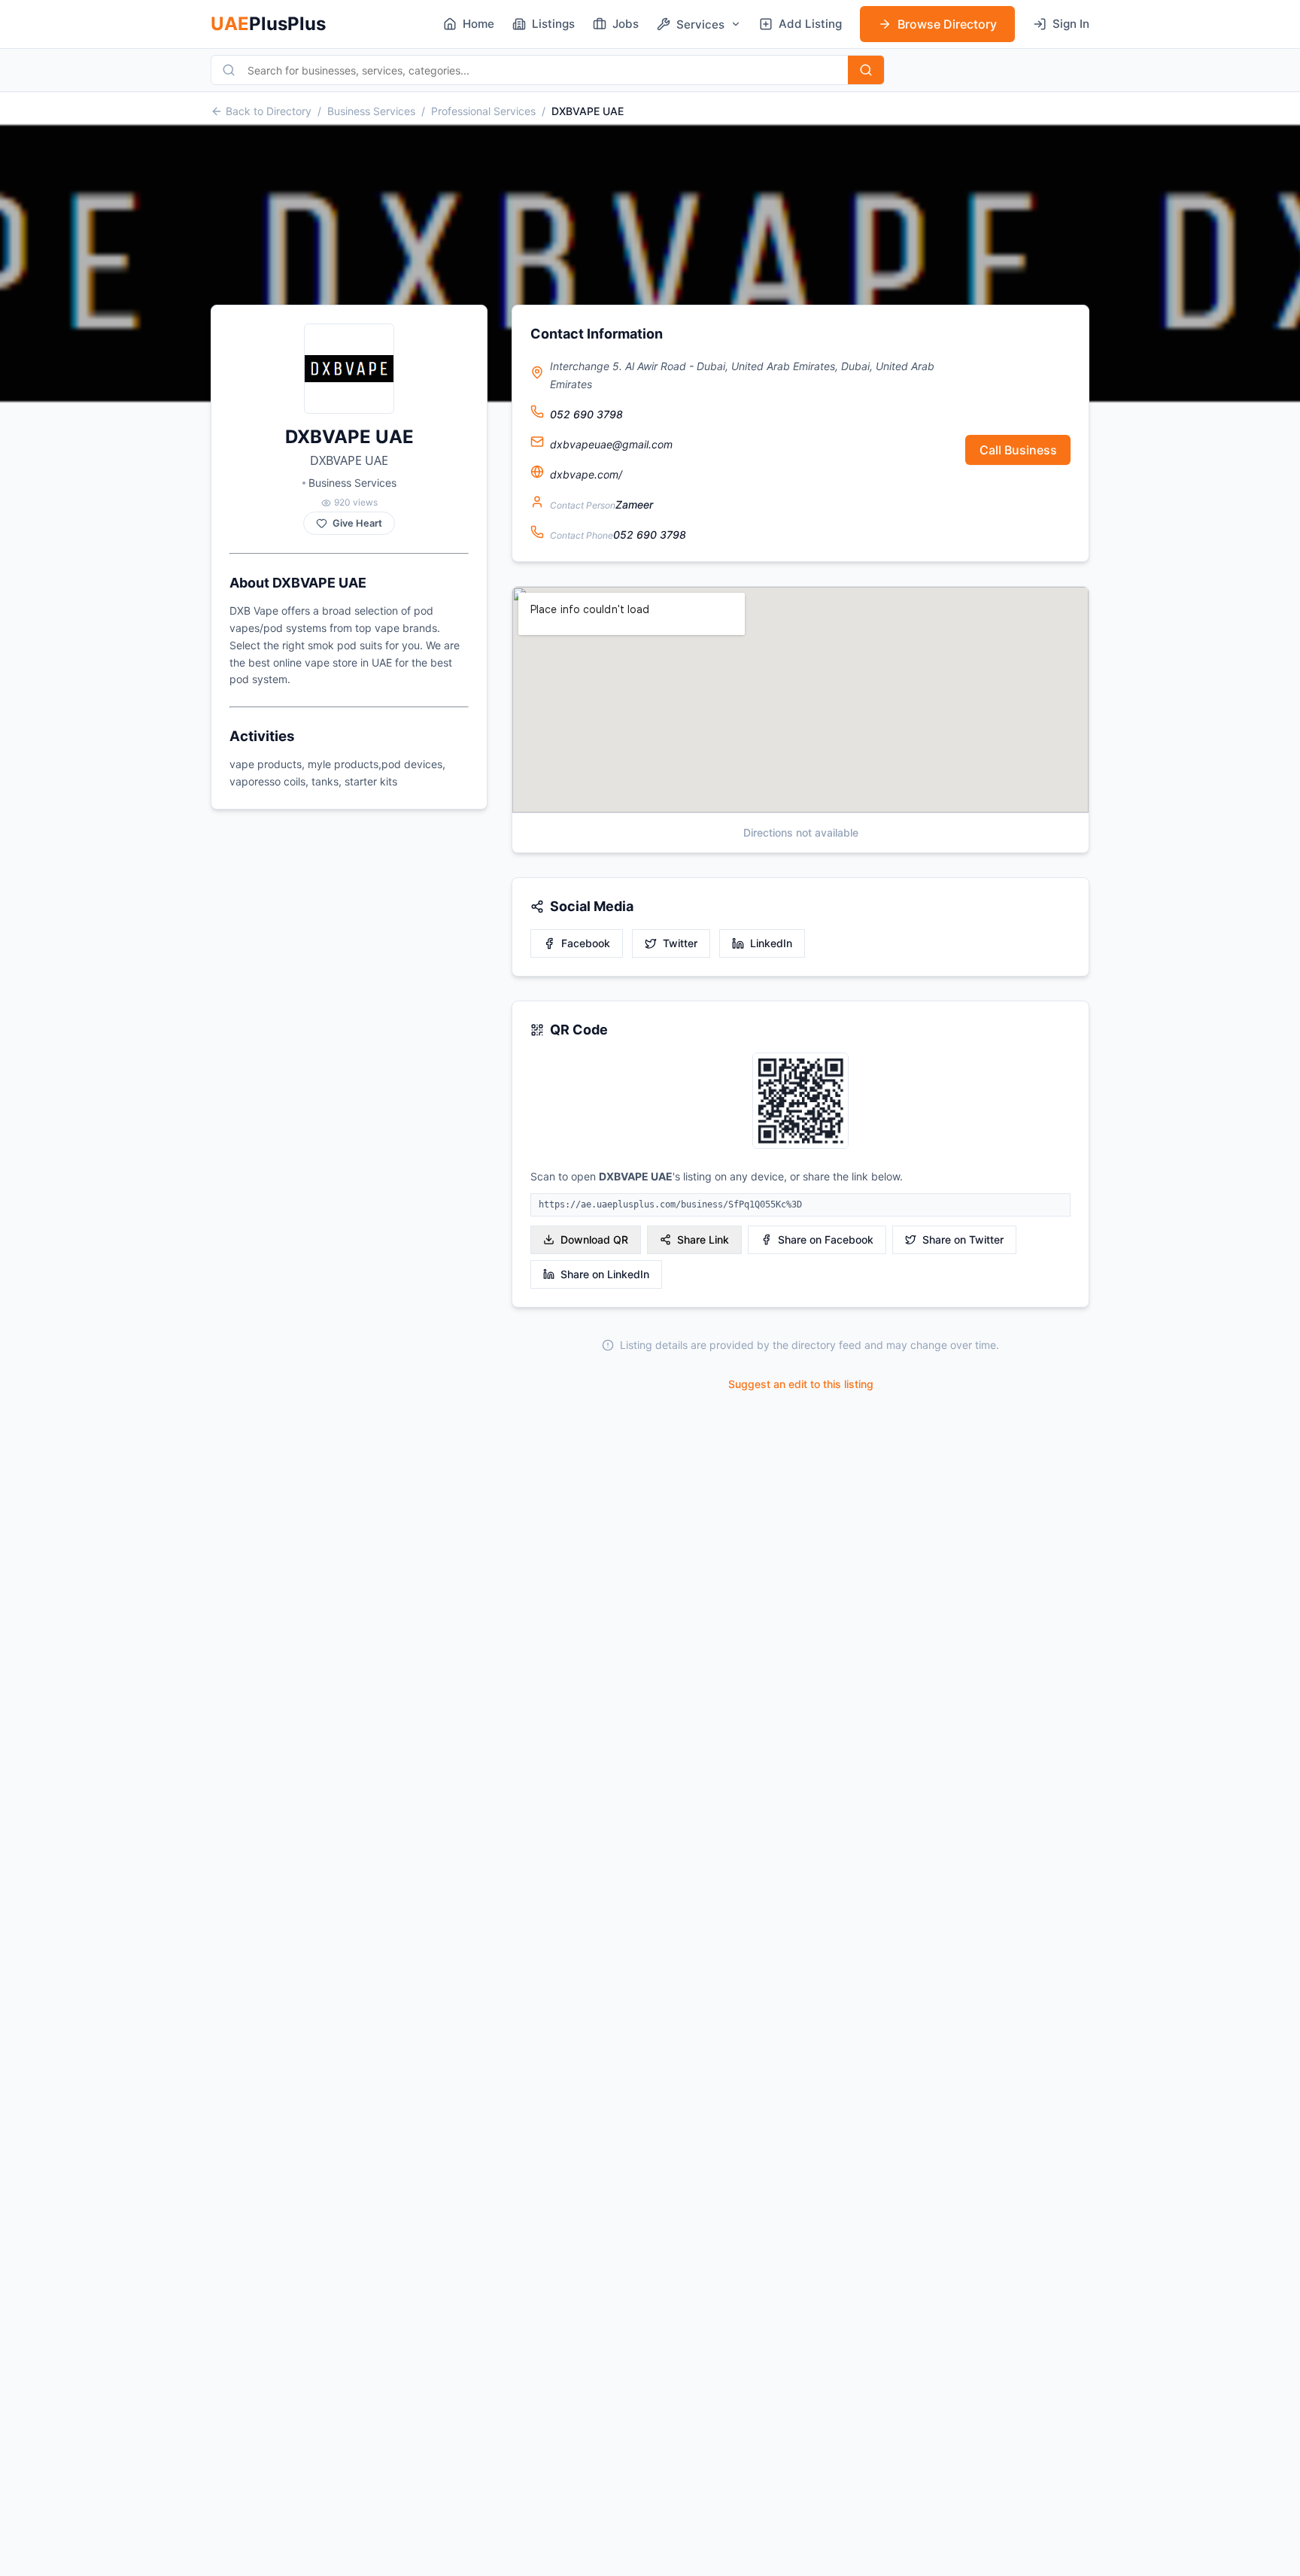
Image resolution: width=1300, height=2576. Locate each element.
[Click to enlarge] (800, 1102)
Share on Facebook (826, 1239)
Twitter (680, 943)
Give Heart (357, 523)
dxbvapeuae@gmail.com (611, 444)
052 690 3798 (586, 414)
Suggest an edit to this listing (801, 1384)
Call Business (1018, 450)
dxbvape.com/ (586, 474)
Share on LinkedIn (605, 1274)
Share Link (703, 1239)
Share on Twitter (963, 1239)
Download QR (594, 1239)
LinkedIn (771, 943)
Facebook (586, 943)
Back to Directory (269, 111)
